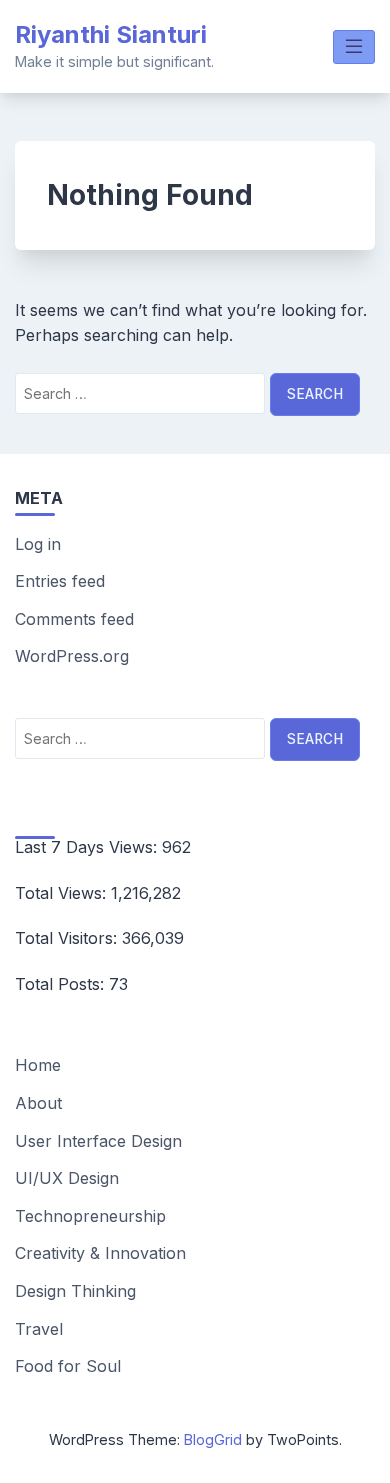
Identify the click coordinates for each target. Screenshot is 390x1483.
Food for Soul (68, 1366)
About (38, 1103)
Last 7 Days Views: (88, 847)
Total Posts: (62, 984)
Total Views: (63, 893)
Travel (39, 1329)
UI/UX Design (67, 1178)
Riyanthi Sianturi (111, 34)
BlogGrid (213, 1439)
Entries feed (60, 581)
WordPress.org (72, 656)
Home (38, 1065)
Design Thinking (75, 1291)
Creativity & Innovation (100, 1253)
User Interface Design (98, 1141)
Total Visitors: (68, 938)
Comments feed (74, 619)
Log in (38, 544)
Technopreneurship (90, 1216)
